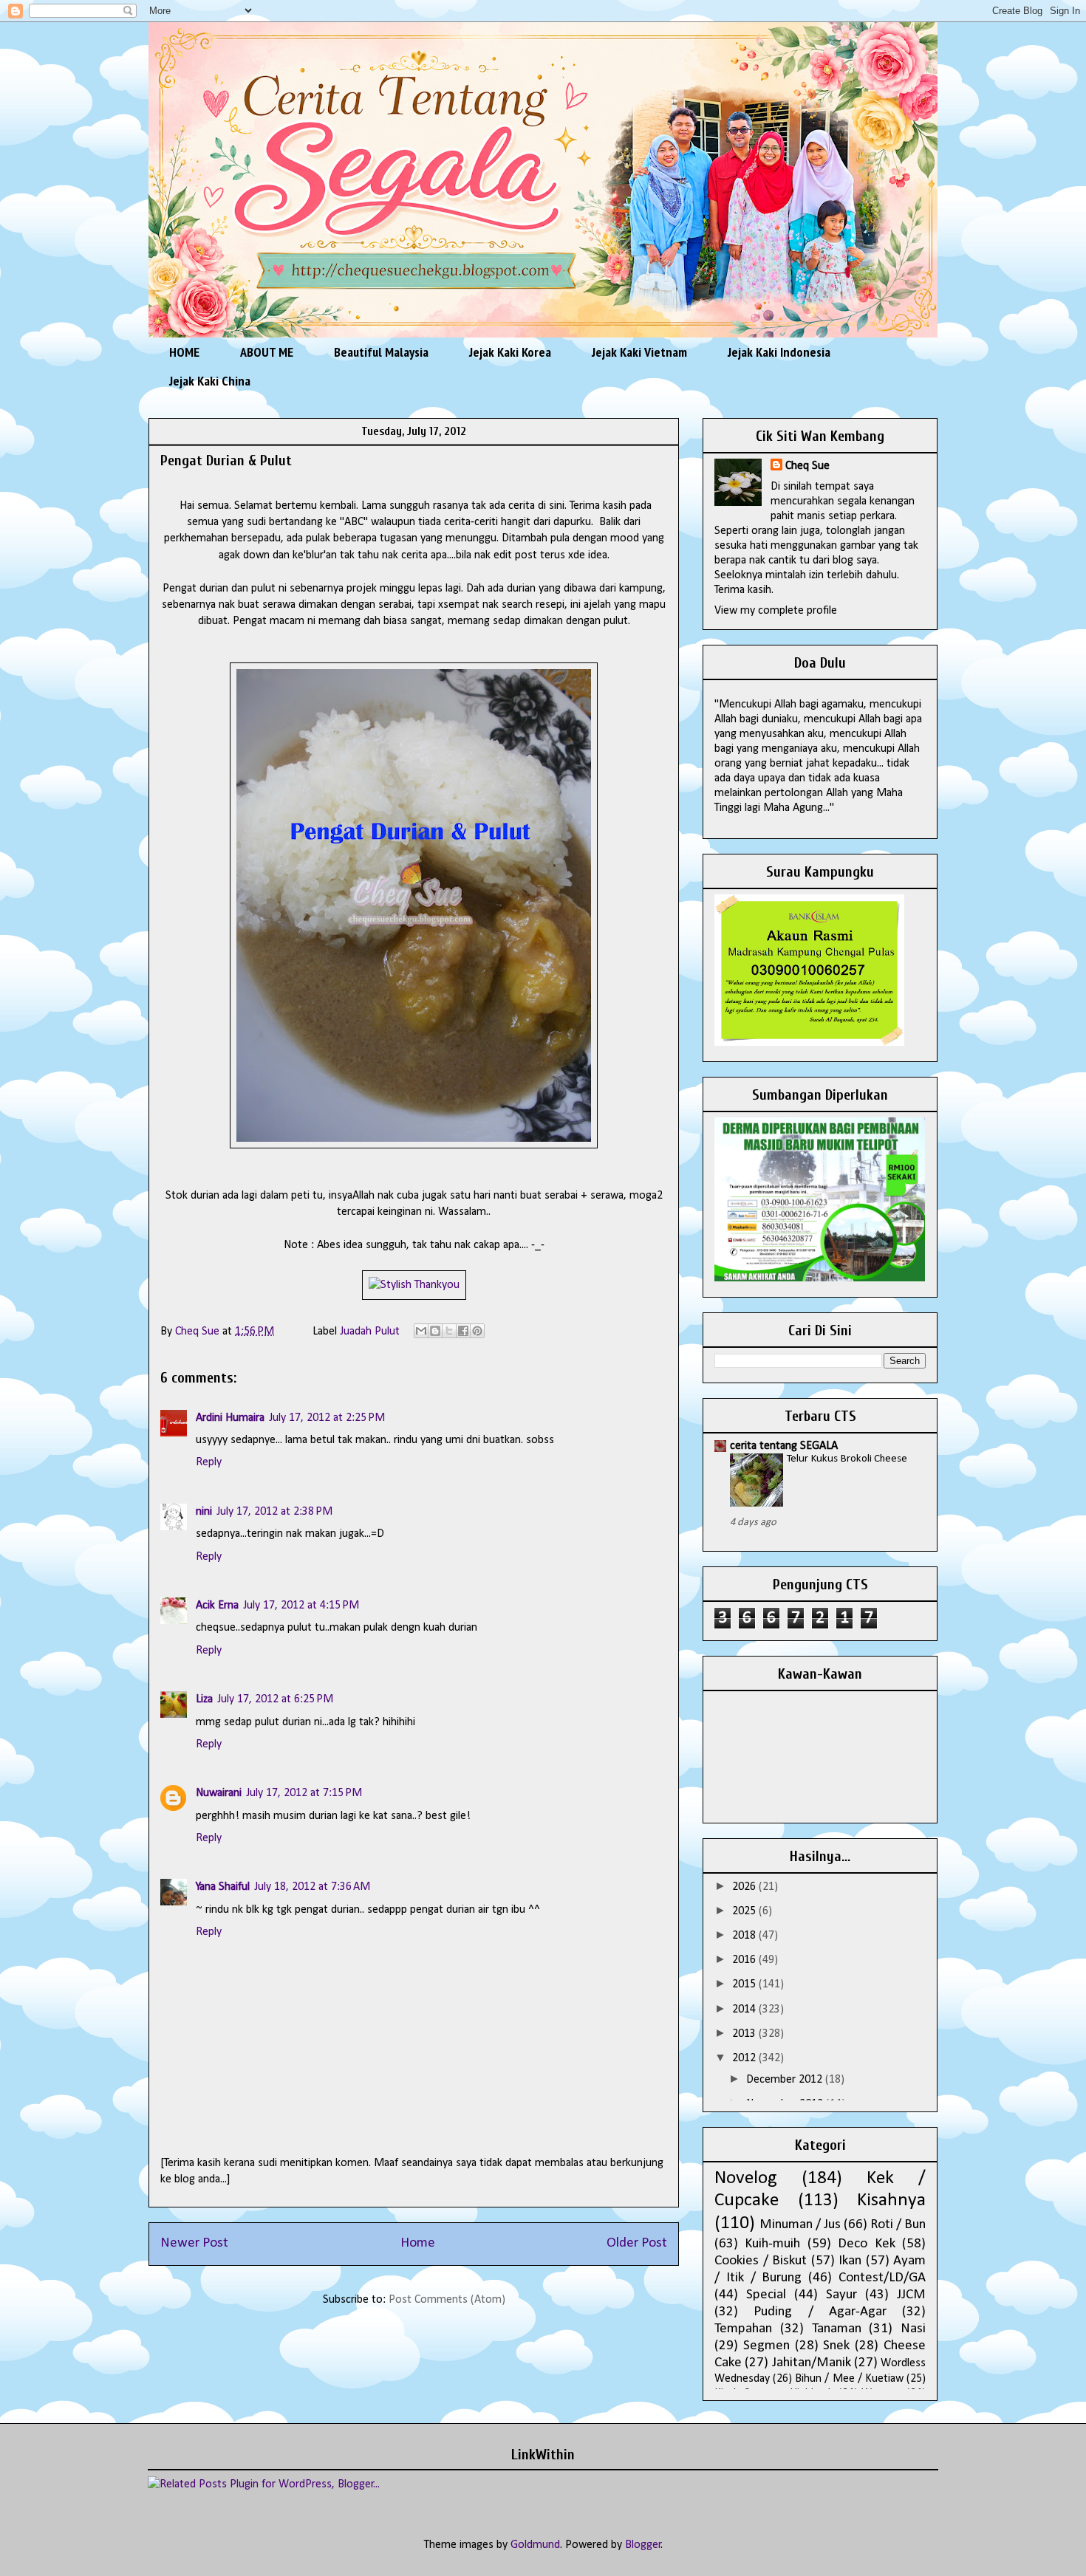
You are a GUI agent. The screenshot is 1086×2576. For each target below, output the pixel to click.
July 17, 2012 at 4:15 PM (301, 1606)
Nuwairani (219, 1793)
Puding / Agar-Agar (820, 2312)
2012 (745, 2058)
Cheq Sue (807, 466)
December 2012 (786, 2080)
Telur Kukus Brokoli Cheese (847, 1459)
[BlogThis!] (435, 1331)
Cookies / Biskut (761, 2261)
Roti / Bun (898, 2225)
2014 (745, 2010)
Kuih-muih (772, 2244)
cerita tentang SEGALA (784, 1446)
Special (766, 2295)
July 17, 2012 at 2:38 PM (274, 1512)
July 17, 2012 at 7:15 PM (304, 1793)
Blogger (643, 2545)
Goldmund (535, 2545)
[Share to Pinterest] (477, 1331)
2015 (745, 1984)
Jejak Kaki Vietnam (639, 352)
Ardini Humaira (230, 1418)
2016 (745, 1960)
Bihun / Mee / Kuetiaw (849, 2379)
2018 (745, 1936)
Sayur (841, 2295)
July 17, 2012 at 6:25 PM (275, 1699)
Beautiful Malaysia (381, 352)
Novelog (746, 2178)
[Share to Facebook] (463, 1331)
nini (204, 1512)
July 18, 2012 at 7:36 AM (312, 1887)
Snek (836, 2346)
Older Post (637, 2243)
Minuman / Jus (800, 2225)
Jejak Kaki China (210, 381)
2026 (745, 1887)
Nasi (913, 2329)
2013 (745, 2034)
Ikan (850, 2261)
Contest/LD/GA (882, 2278)
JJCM (911, 2295)
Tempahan (743, 2329)
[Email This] (421, 1331)
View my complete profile (776, 611)
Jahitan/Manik (812, 2363)
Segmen (766, 2346)
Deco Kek (866, 2244)
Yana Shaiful (223, 1887)
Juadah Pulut (370, 1332)
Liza (204, 1699)
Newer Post (194, 2243)
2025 (745, 1911)
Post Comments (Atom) (447, 2300)
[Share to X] (449, 1331)
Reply (209, 1462)
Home (418, 2243)
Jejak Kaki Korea (510, 352)
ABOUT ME (267, 352)
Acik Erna (217, 1606)
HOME (184, 352)
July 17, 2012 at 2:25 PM (327, 1418)
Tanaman (837, 2329)
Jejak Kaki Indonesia (779, 352)
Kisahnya (891, 2200)
